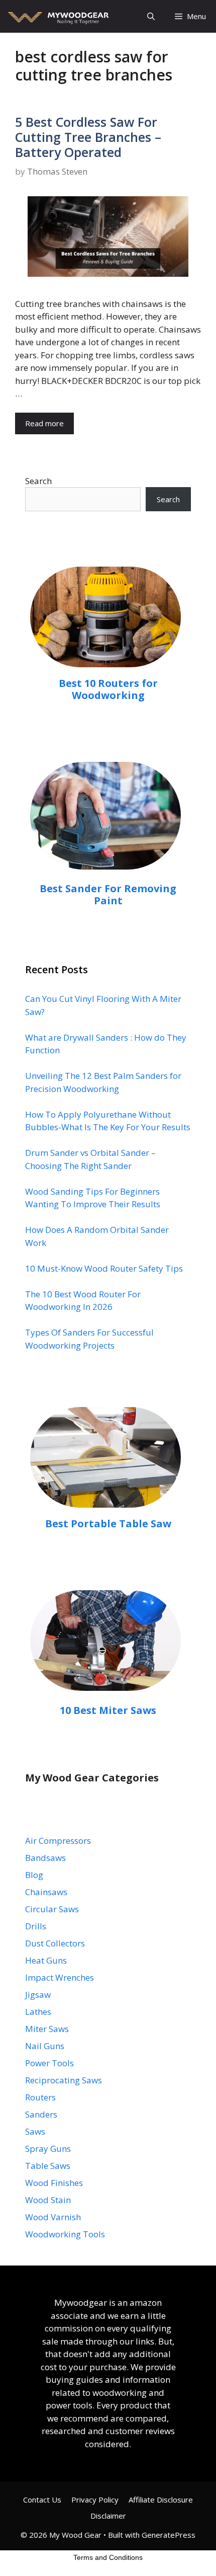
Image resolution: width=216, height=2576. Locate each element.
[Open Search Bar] (151, 16)
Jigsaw (38, 1995)
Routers (40, 2097)
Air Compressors (58, 1841)
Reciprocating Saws (64, 2080)
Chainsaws (46, 1892)
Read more (44, 423)
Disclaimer (108, 2516)
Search (38, 481)
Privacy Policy (95, 2500)
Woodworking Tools (65, 2234)
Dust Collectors (55, 1943)
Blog (34, 1875)
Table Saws (48, 2166)
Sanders (41, 2114)
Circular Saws (52, 1909)
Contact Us (42, 2500)
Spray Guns (48, 2149)
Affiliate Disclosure (161, 2500)
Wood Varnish (53, 2217)
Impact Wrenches (60, 1977)
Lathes (38, 2012)
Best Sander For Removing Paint (108, 894)
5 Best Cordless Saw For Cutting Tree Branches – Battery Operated (88, 137)
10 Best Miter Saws (108, 1710)
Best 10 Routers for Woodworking (108, 689)
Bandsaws (45, 1858)
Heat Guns (46, 1960)
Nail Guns (45, 2046)
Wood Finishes (54, 2183)
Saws (35, 2131)
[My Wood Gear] (57, 16)
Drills (36, 1926)
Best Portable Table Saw (108, 1524)
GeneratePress (169, 2535)
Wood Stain (48, 2200)
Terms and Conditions (108, 2557)
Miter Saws (47, 2029)
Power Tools (49, 2063)
